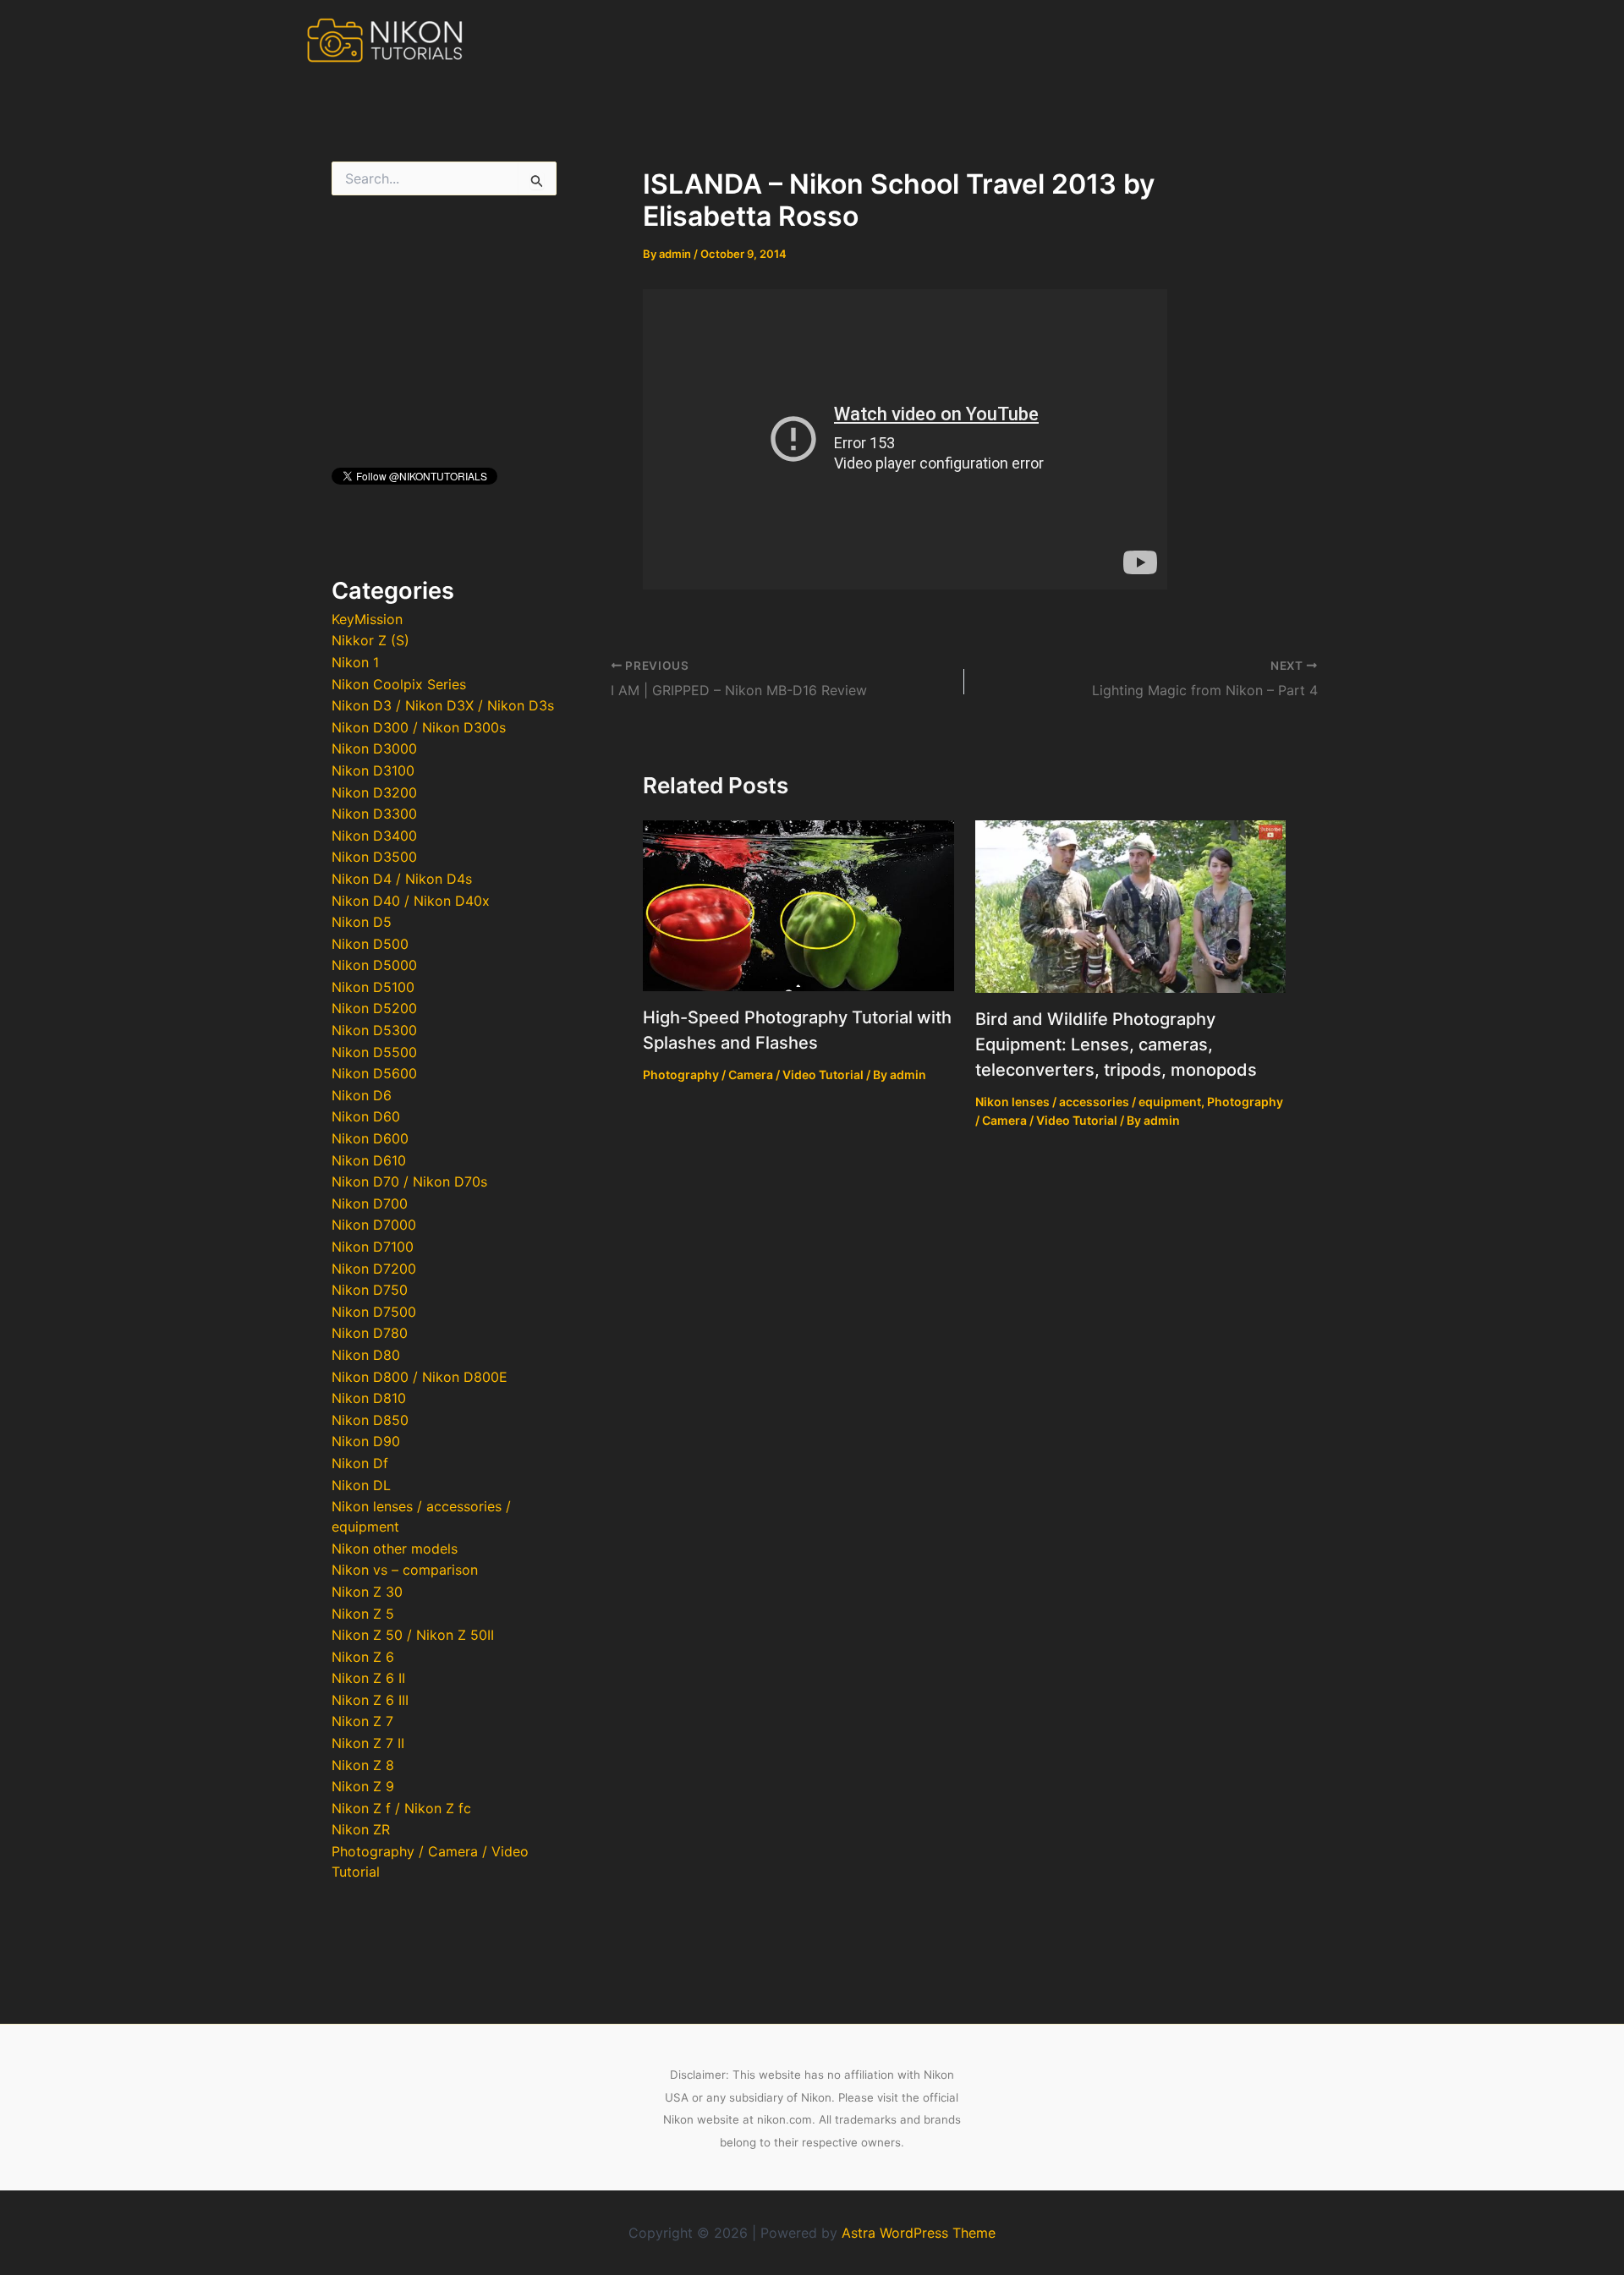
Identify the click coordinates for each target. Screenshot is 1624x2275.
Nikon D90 (366, 1441)
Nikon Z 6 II (368, 1678)
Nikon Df (360, 1463)
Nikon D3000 (374, 748)
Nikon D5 (362, 922)
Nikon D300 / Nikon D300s (419, 727)
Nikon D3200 (374, 792)
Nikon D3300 (374, 814)
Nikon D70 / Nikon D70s (409, 1181)
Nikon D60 (366, 1116)
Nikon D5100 (373, 987)
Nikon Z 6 (363, 1657)
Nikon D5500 (374, 1052)
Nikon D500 (370, 944)
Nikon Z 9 (363, 1786)
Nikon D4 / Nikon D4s (402, 879)
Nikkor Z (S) (370, 640)
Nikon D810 (369, 1398)
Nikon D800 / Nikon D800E (420, 1377)
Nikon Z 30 (367, 1592)
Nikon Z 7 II (368, 1743)
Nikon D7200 (374, 1269)
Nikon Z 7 (362, 1721)
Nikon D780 (370, 1333)
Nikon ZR (361, 1829)
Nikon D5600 (374, 1073)
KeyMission (367, 619)
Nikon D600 (370, 1138)
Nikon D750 (370, 1290)
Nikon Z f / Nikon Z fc (401, 1808)
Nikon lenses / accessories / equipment (1088, 1102)
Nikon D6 (362, 1095)
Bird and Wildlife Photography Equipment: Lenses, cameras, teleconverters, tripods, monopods (1116, 1044)
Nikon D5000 (374, 965)
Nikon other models (395, 1549)
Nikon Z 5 (363, 1614)
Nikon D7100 (373, 1247)
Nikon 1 (355, 662)
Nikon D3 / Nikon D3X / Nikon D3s (443, 705)
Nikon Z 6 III (370, 1700)
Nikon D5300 (374, 1030)
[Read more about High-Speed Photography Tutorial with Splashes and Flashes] (798, 904)
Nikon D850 (370, 1420)
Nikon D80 (366, 1355)
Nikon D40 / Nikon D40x (411, 901)
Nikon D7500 (374, 1312)
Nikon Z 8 (363, 1765)
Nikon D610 (369, 1160)
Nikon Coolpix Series (399, 684)
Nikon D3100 (373, 770)
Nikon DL (361, 1485)
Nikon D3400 (374, 836)
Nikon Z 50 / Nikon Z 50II (413, 1635)
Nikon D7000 (374, 1225)
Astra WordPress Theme (919, 2233)
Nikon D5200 (374, 1008)
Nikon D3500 (374, 857)
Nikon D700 (370, 1203)
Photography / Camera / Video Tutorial (753, 1074)
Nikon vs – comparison (405, 1570)
